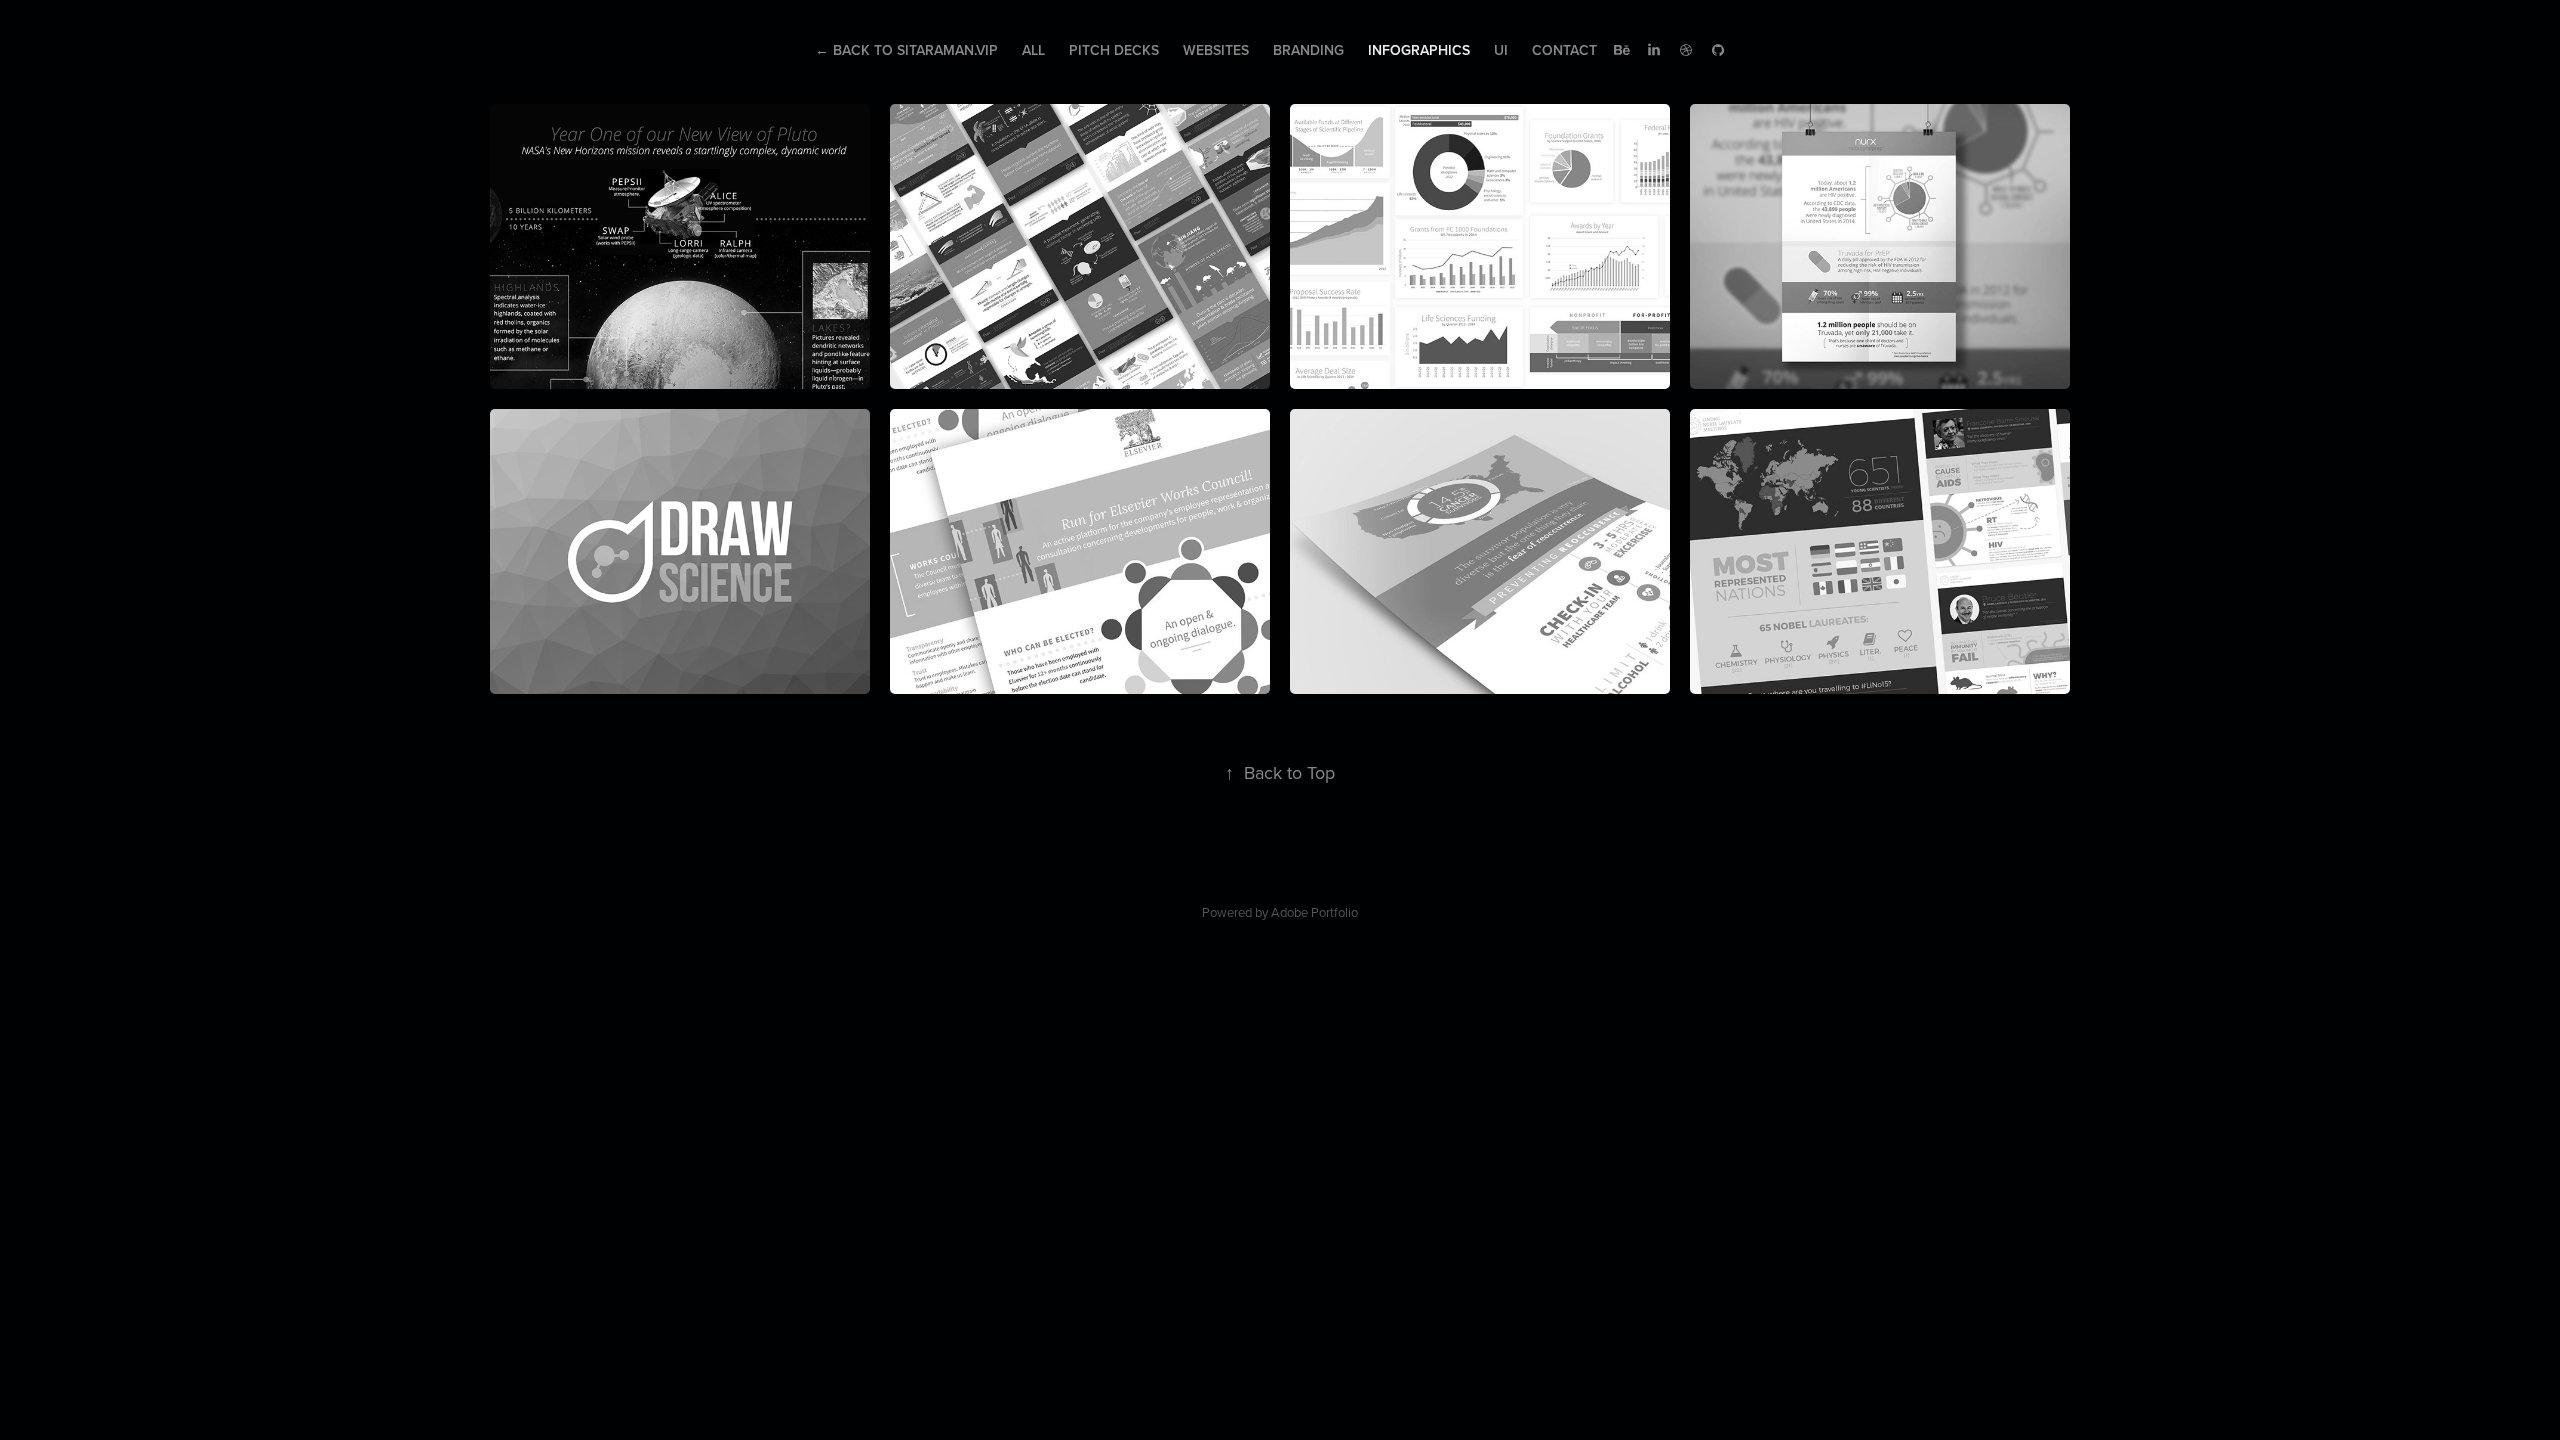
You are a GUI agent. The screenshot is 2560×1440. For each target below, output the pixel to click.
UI (1501, 50)
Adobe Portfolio (1314, 912)
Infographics (1419, 50)
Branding (1308, 50)
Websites (1216, 50)
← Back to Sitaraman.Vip (906, 50)
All (1033, 50)
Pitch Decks (1114, 50)
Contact (1564, 50)
